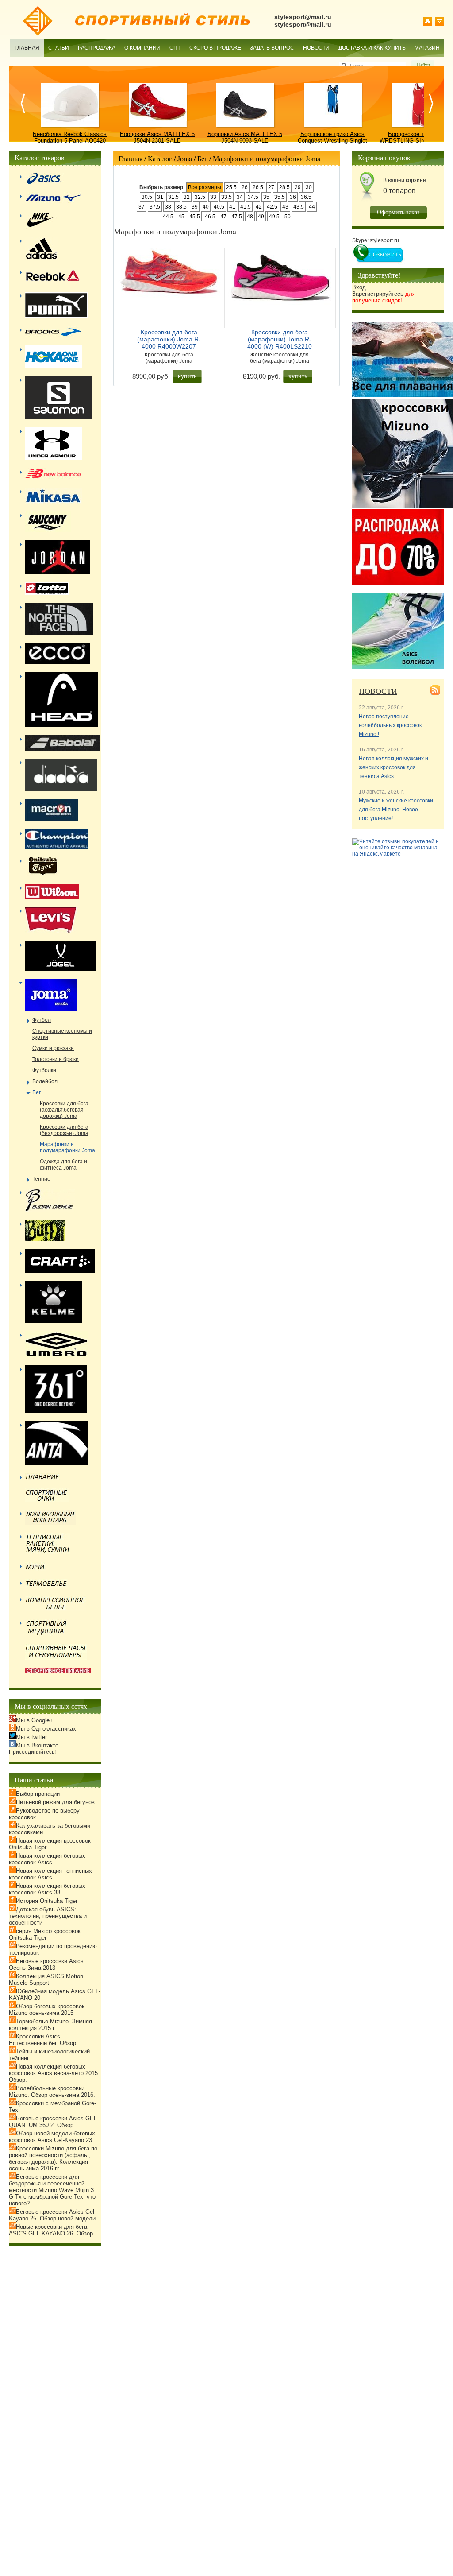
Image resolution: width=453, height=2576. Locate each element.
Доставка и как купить (372, 48)
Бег (202, 158)
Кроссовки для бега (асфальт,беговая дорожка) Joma (64, 1110)
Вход (359, 287)
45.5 (195, 217)
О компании (142, 48)
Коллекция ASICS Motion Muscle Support (46, 1979)
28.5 (284, 187)
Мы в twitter (31, 1737)
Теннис (41, 1179)
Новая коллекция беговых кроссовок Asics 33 (47, 1889)
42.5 (272, 207)
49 (261, 217)
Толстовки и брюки (56, 1059)
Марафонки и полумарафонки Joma (267, 158)
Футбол (42, 1020)
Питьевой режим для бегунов (55, 1802)
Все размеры (205, 187)
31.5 (173, 197)
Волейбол (45, 1081)
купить (187, 376)
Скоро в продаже (215, 48)
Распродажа (97, 48)
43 (285, 207)
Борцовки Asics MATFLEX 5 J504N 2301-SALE (157, 137)
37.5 (155, 207)
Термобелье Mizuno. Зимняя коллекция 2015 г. (50, 2025)
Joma (185, 158)
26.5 (258, 187)
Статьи (59, 48)
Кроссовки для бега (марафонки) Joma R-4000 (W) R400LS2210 (280, 339)
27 (271, 187)
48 (250, 217)
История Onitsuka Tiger (47, 1901)
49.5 (274, 217)
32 (187, 197)
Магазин (427, 48)
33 (213, 197)
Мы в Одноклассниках (46, 1729)
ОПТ (175, 48)
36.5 (306, 197)
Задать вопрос (272, 48)
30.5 (147, 197)
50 (288, 217)
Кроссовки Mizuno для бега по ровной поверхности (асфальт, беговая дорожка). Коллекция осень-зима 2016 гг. (53, 2158)
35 (266, 197)
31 (160, 197)
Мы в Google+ (35, 1720)
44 (312, 207)
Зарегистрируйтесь (384, 297)
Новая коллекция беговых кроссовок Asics (47, 1859)
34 (240, 197)
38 (168, 207)
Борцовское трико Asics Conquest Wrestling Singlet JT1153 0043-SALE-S (332, 141)
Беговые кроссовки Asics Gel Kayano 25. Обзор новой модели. (53, 2215)
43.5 (299, 207)
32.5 (200, 197)
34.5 (253, 197)
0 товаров (399, 191)
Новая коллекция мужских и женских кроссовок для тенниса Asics (393, 767)
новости (378, 691)
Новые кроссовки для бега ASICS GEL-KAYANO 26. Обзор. (52, 2230)
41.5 (246, 207)
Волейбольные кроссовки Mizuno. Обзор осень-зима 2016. (52, 2092)
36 (293, 197)
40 (206, 207)
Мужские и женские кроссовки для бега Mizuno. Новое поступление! (396, 810)
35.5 (280, 197)
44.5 (168, 217)
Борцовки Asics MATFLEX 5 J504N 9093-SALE (245, 137)
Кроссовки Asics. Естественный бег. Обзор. (43, 2040)
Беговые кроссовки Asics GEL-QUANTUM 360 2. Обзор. (54, 2122)
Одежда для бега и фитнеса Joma (63, 1165)
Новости (316, 48)
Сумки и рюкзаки (53, 1048)
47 (223, 217)
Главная (27, 48)
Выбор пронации (38, 1794)
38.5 (181, 207)
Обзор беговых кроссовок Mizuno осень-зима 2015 (47, 2010)
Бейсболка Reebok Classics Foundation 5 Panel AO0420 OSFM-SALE (70, 141)
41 (232, 207)
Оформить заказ (398, 212)
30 (309, 187)
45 (181, 217)
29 (298, 187)
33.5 (226, 197)
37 (142, 207)
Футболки (44, 1070)
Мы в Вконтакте (37, 1745)
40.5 (219, 207)
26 (245, 187)
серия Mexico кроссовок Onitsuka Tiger (45, 1934)
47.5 (237, 217)
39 (195, 207)
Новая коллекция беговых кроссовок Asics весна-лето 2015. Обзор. (54, 2073)
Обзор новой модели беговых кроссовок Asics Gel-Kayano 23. (52, 2137)
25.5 (231, 187)
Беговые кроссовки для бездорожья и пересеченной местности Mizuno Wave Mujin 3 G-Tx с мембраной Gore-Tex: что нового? (52, 2190)
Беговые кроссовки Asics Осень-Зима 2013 (46, 1964)
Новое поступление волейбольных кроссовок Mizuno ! (390, 725)
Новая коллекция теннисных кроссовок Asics (50, 1874)
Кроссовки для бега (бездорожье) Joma (64, 1130)
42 (259, 207)
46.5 (210, 217)
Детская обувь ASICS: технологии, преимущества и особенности (48, 1916)
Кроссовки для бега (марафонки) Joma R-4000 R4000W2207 (169, 339)
